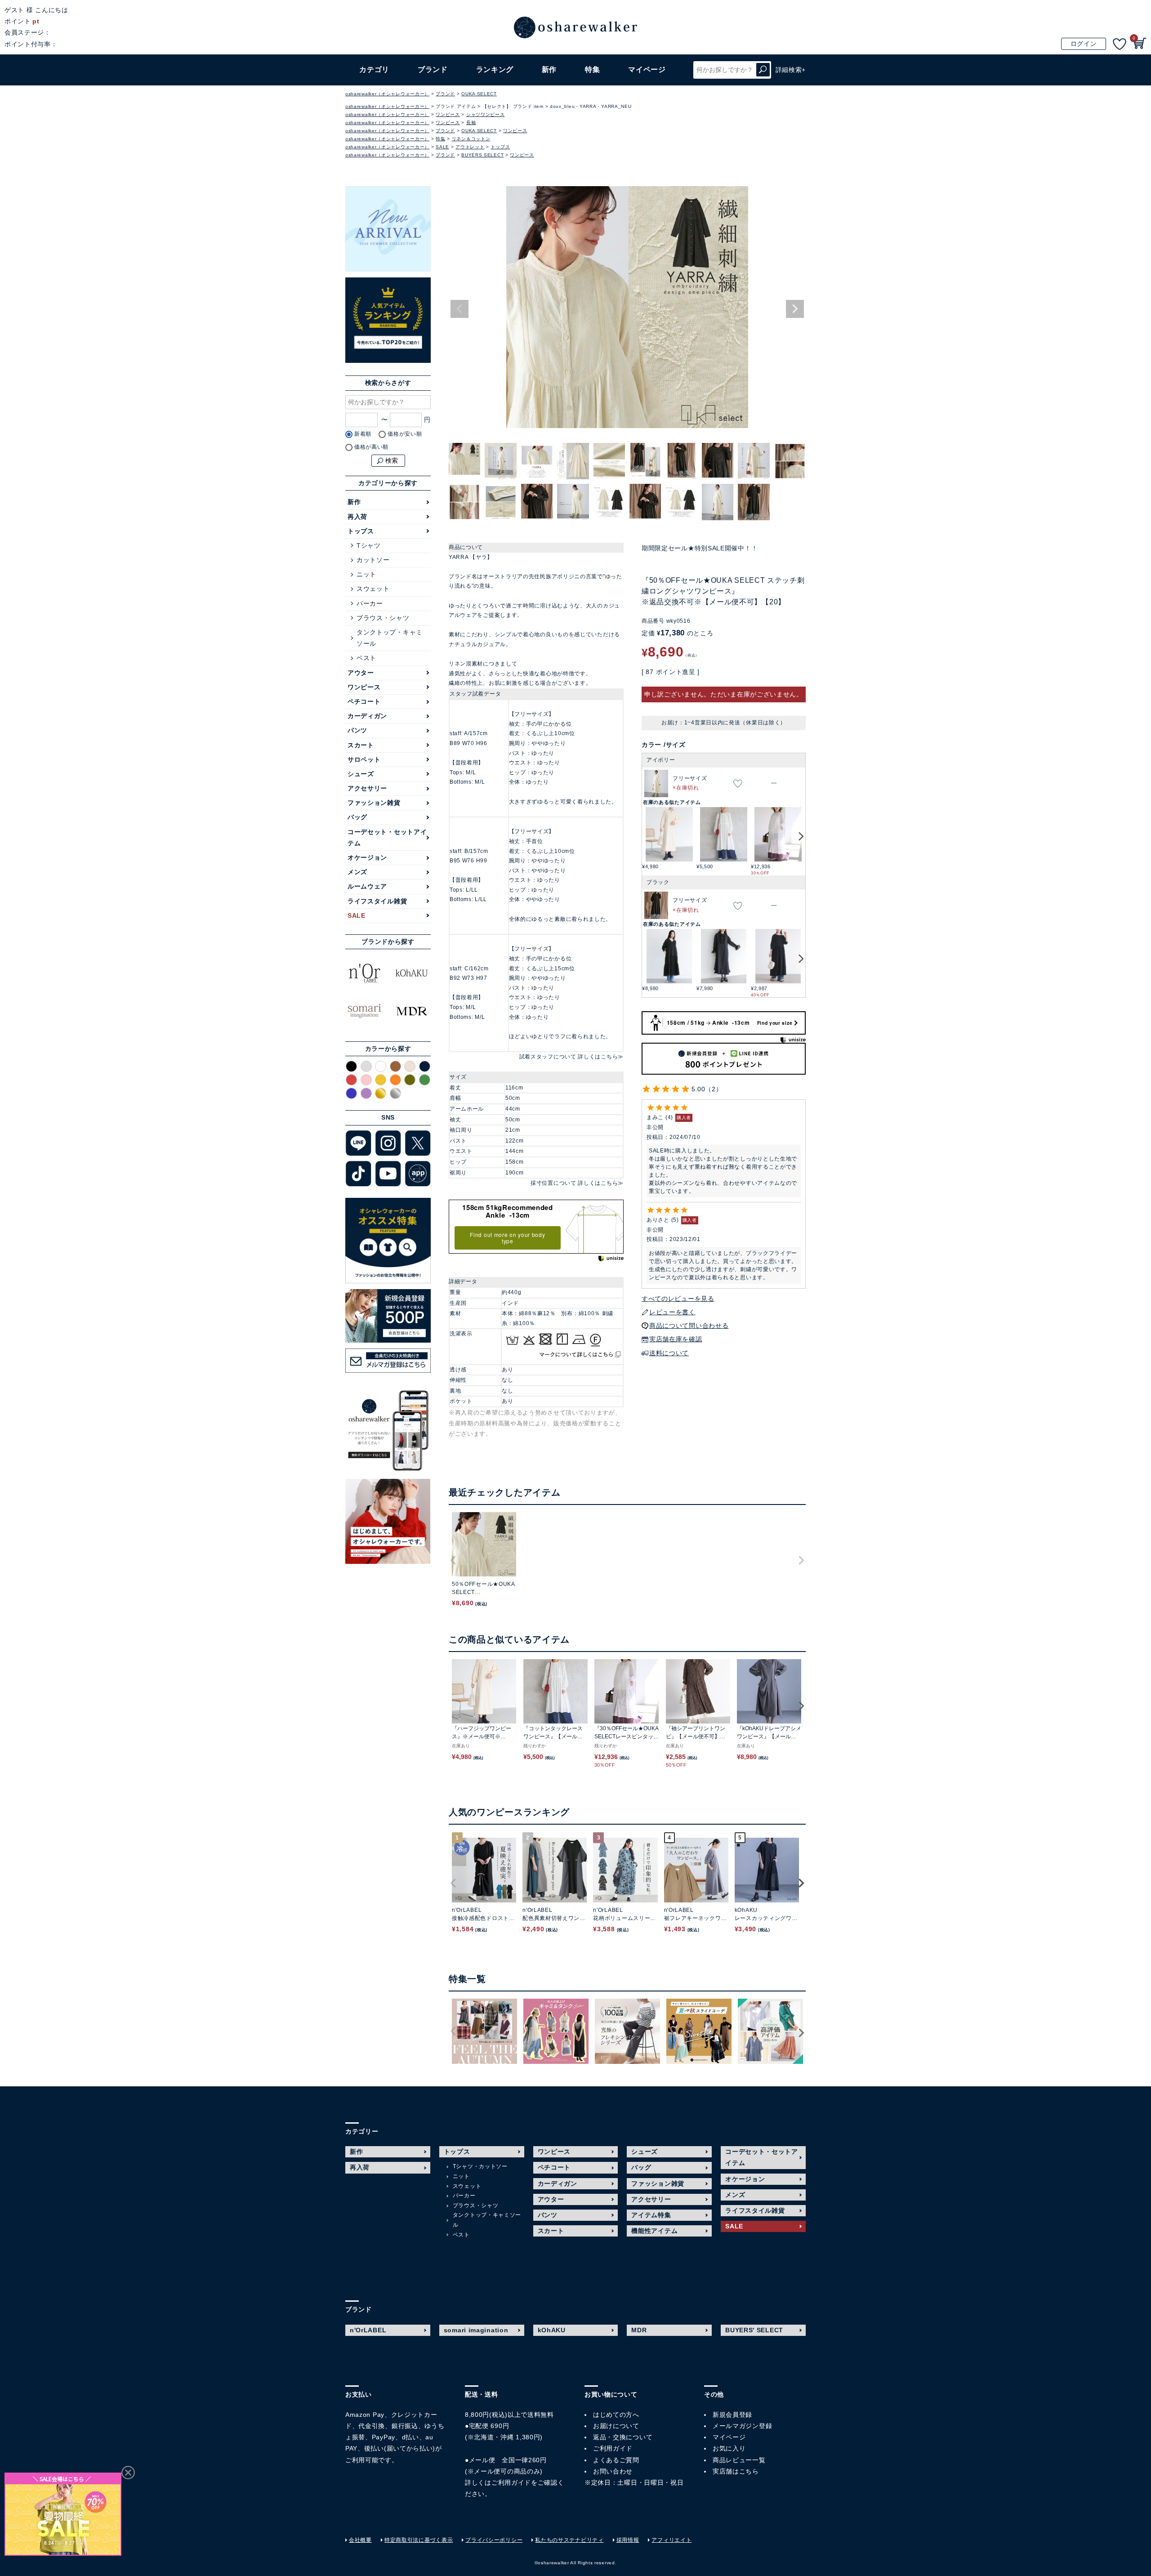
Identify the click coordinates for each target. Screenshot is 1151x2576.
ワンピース (448, 114)
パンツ (357, 730)
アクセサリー (367, 788)
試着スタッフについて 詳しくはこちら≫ (571, 1057)
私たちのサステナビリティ (569, 2540)
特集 (592, 69)
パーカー (370, 603)
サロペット (364, 759)
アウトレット (470, 147)
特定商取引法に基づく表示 (419, 2540)
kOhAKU (552, 2330)
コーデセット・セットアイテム (387, 837)
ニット (366, 574)
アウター (361, 673)
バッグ (357, 817)
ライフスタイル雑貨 (377, 901)
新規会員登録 (732, 2415)
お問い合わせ (613, 2471)
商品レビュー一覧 (739, 2460)
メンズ (357, 872)
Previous (460, 309)
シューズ (361, 774)
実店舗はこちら (736, 2471)
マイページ (729, 2437)
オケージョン (367, 857)
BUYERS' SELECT (754, 2330)
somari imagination (476, 2330)
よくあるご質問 (616, 2460)
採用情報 (628, 2540)
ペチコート (364, 701)
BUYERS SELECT (482, 155)
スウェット (373, 589)
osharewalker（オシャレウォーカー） (387, 94)
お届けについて (616, 2426)
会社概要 (360, 2540)
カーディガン (367, 716)
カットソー (373, 560)
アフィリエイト (671, 2540)
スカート (361, 745)
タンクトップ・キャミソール (390, 638)
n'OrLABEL (368, 2330)
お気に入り (729, 2448)
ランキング (495, 69)
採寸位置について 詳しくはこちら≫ (577, 1183)
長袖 (471, 123)
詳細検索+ (791, 70)
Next (795, 309)
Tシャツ (369, 545)
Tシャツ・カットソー (480, 2166)
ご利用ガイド (511, 2482)
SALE (442, 147)
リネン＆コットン (471, 139)
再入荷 (357, 517)
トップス (500, 147)
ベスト (366, 658)
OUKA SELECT (479, 94)
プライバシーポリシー (494, 2540)
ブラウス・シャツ (383, 618)
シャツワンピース (486, 114)
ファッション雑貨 (374, 803)
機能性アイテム (654, 2231)
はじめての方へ (616, 2415)
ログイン (1084, 44)
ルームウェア (367, 886)
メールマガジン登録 (742, 2426)
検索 (763, 70)
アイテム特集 (651, 2215)
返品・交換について (623, 2437)
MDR (639, 2330)
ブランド (445, 94)
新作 (549, 69)
